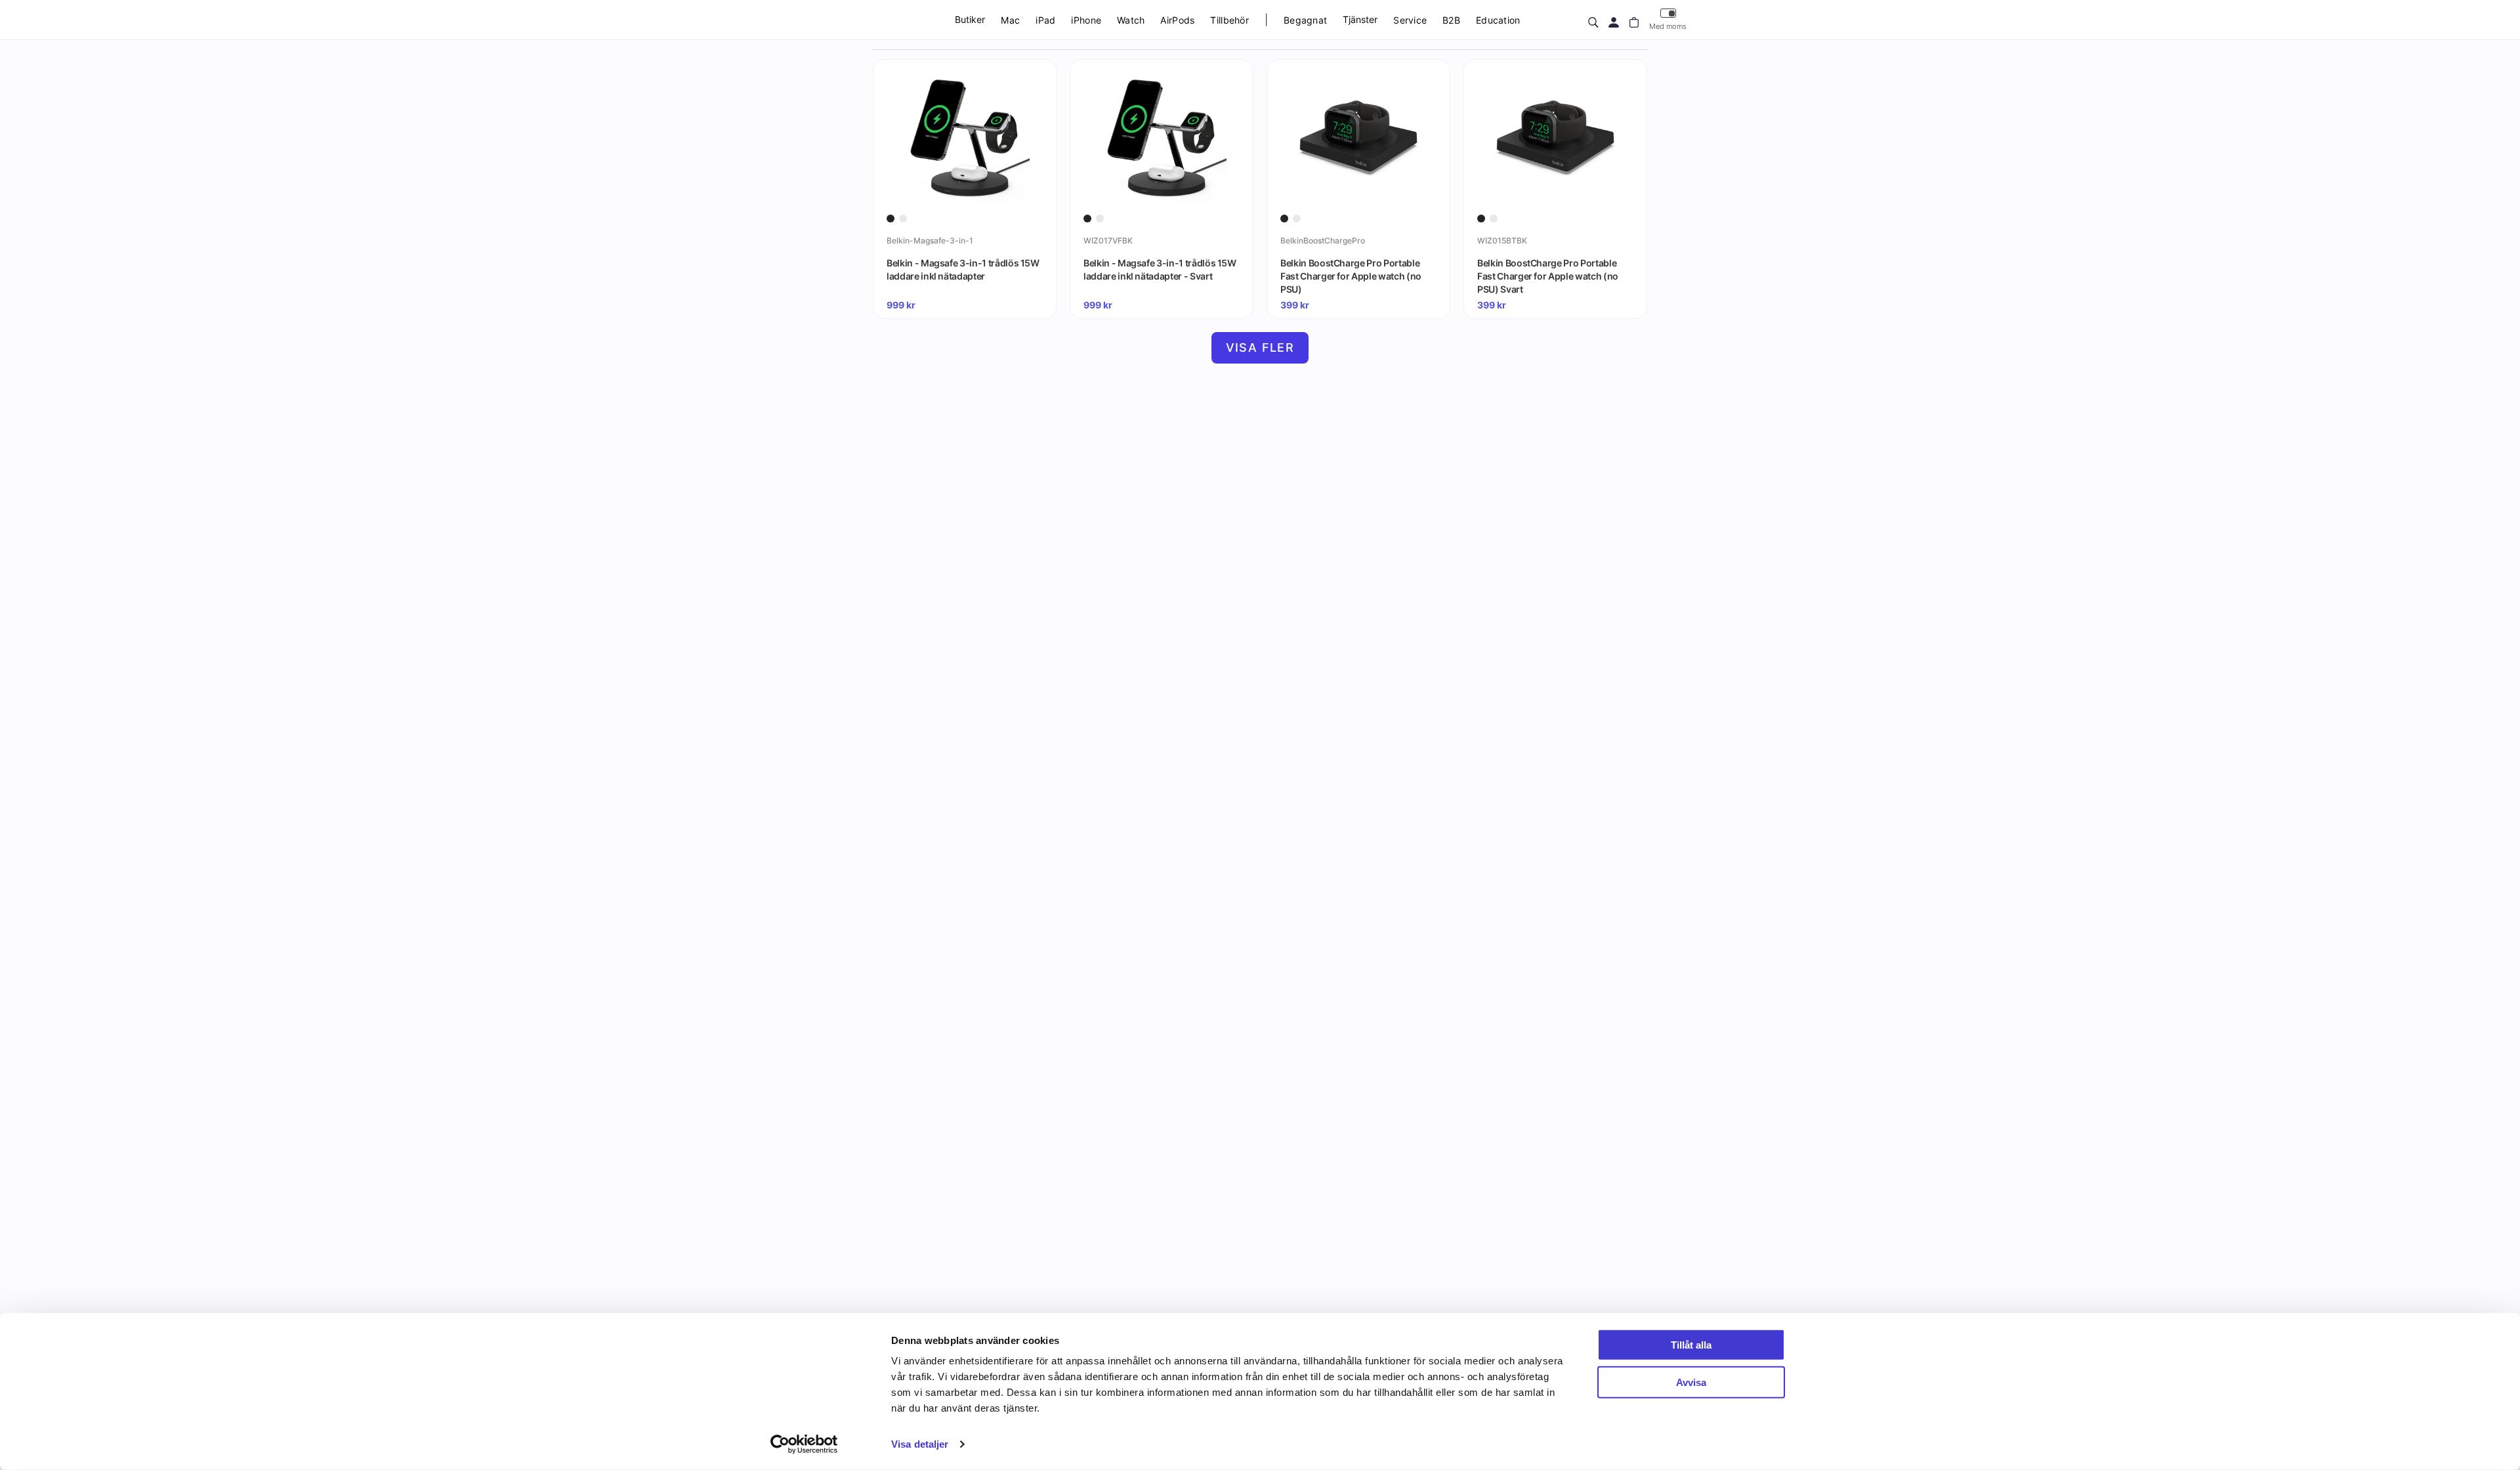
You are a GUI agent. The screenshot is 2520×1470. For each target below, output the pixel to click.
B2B (1451, 20)
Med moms (1668, 26)
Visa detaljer (920, 1444)
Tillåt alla (1691, 1345)
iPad (1045, 20)
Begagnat (1305, 20)
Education (1498, 20)
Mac (1010, 20)
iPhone (1086, 20)
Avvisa (1691, 1382)
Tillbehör (1229, 20)
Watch (1131, 20)
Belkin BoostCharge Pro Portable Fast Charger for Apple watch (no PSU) (1351, 276)
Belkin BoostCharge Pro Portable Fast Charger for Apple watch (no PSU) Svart (1548, 276)
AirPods (1177, 20)
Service (1410, 20)
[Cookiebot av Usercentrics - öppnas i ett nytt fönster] (804, 1444)
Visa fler (1260, 347)
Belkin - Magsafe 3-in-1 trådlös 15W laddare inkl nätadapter (963, 269)
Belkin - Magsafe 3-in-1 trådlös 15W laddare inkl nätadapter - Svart (1160, 269)
